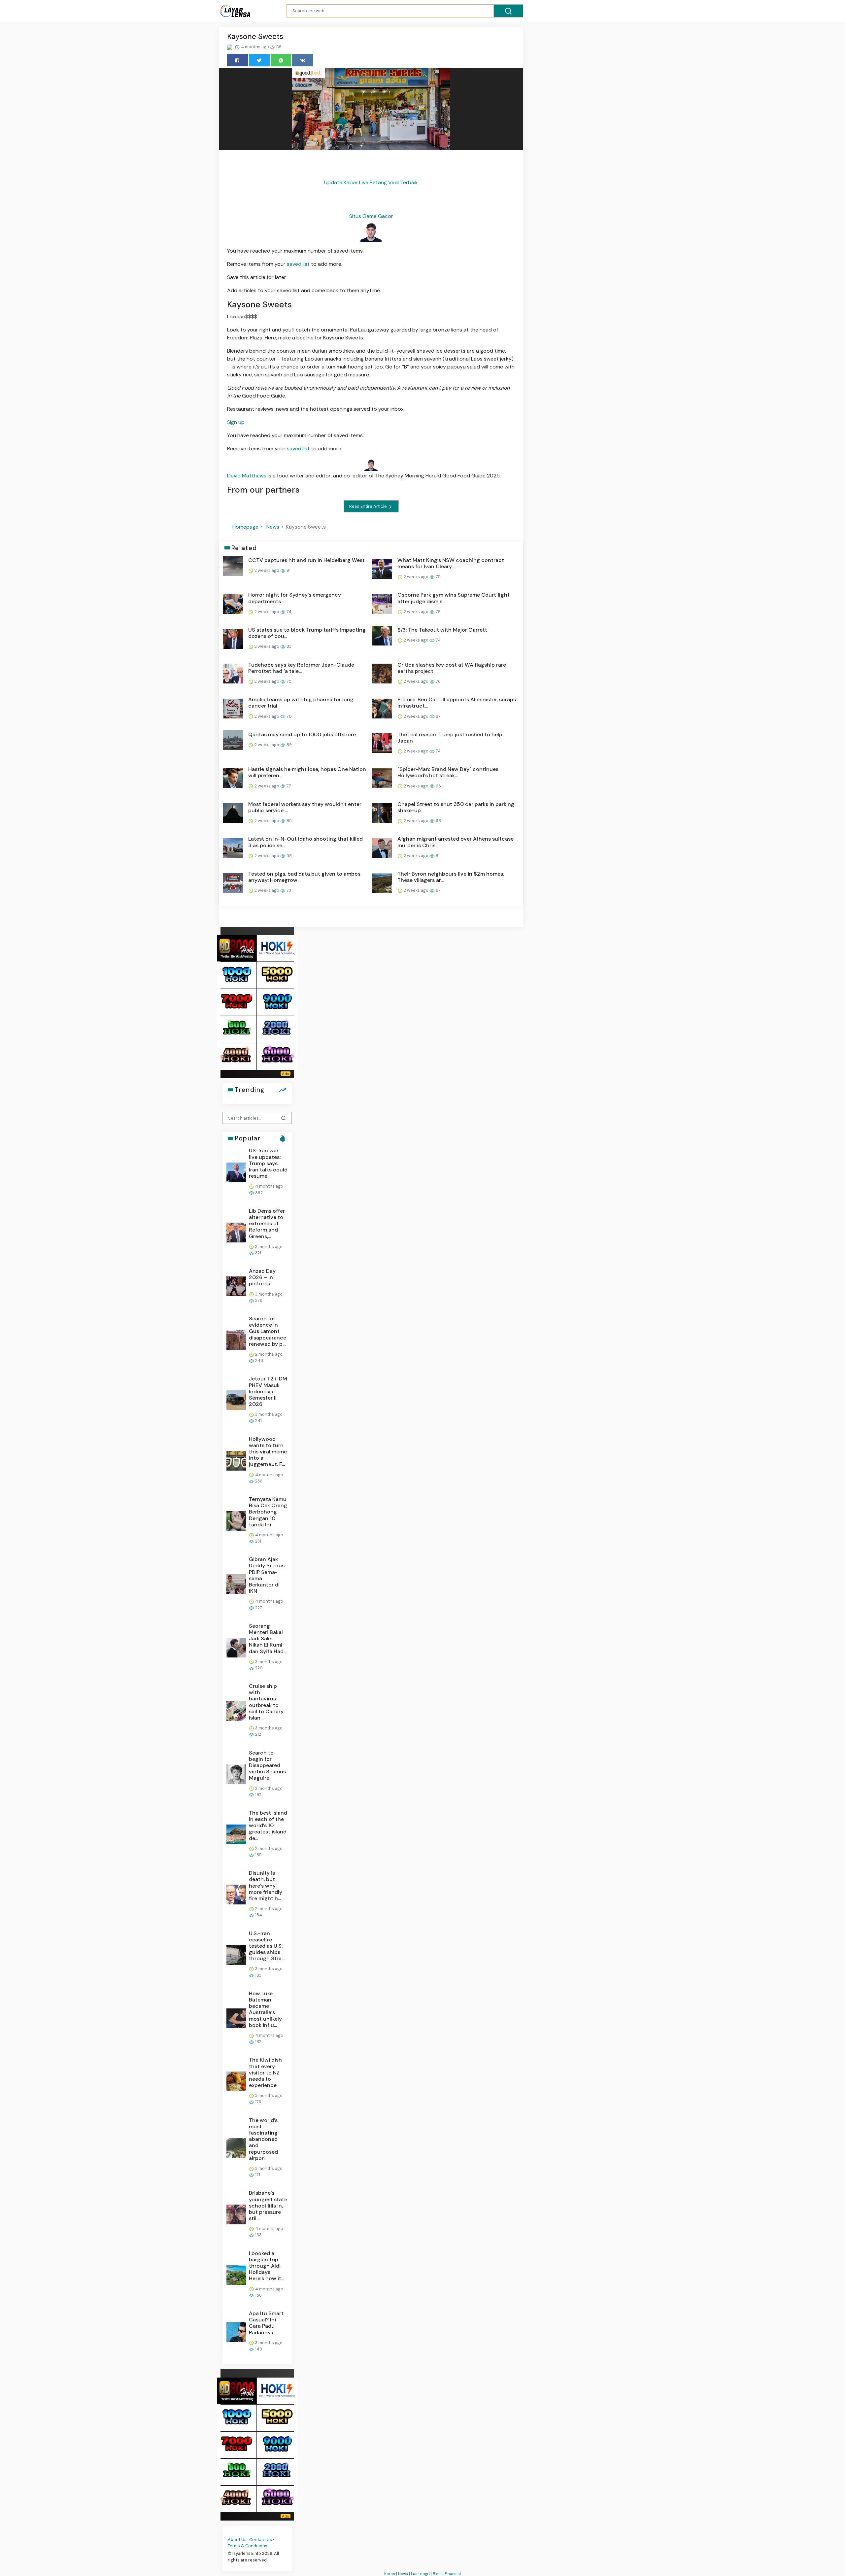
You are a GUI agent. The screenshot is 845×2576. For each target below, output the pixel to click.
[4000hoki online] (237, 1056)
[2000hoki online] (277, 1029)
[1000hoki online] (237, 975)
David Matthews (247, 476)
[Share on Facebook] (237, 60)
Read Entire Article (369, 506)
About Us (237, 2540)
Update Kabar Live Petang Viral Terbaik (371, 182)
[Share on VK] (303, 60)
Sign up (236, 422)
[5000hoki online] (277, 975)
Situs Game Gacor (371, 216)
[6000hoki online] (277, 1056)
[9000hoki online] (277, 1002)
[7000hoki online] (237, 1002)
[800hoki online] (237, 1029)
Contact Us (261, 2540)
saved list (298, 264)
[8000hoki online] (237, 948)
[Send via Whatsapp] (281, 60)
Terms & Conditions (248, 2546)
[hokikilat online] (277, 948)
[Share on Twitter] (259, 60)
